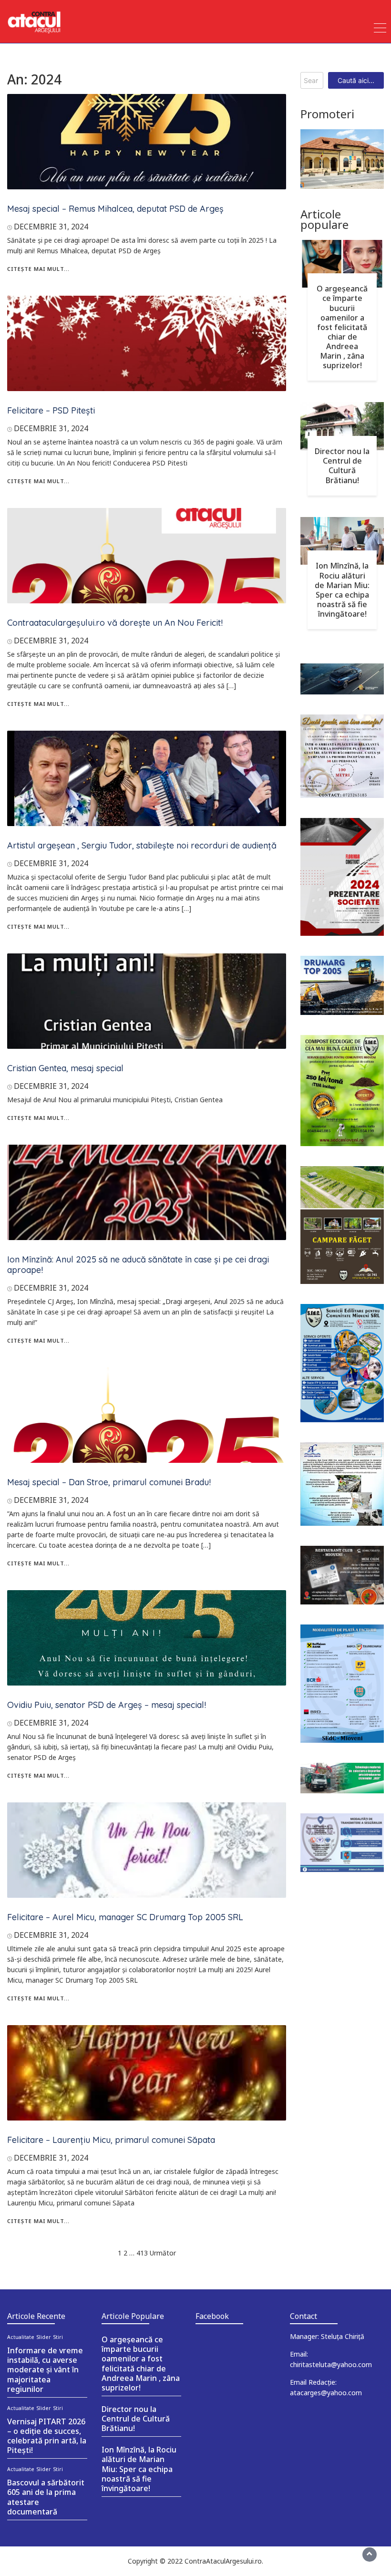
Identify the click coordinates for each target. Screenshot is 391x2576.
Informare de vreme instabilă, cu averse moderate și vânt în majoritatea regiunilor (45, 2370)
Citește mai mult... (38, 269)
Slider (44, 2337)
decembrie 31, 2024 (51, 227)
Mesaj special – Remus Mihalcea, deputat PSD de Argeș (115, 209)
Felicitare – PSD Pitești (51, 410)
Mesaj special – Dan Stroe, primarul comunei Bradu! (109, 1482)
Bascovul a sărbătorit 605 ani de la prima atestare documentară (46, 2497)
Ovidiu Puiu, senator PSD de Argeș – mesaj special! (107, 1705)
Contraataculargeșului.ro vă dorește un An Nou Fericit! (115, 623)
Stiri (58, 2337)
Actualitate (21, 2337)
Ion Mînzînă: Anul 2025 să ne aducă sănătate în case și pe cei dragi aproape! (138, 1265)
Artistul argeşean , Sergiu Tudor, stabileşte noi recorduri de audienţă (142, 845)
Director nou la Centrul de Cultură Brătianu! (342, 466)
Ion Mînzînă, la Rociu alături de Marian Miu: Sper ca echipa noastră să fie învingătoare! (342, 590)
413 (142, 2253)
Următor (163, 2253)
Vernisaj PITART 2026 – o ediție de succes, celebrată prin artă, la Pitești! (47, 2436)
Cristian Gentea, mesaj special (65, 1068)
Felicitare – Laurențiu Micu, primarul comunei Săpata (111, 2140)
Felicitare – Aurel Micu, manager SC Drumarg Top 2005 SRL (125, 1917)
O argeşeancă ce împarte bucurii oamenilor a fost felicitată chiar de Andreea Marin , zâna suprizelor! (342, 327)
